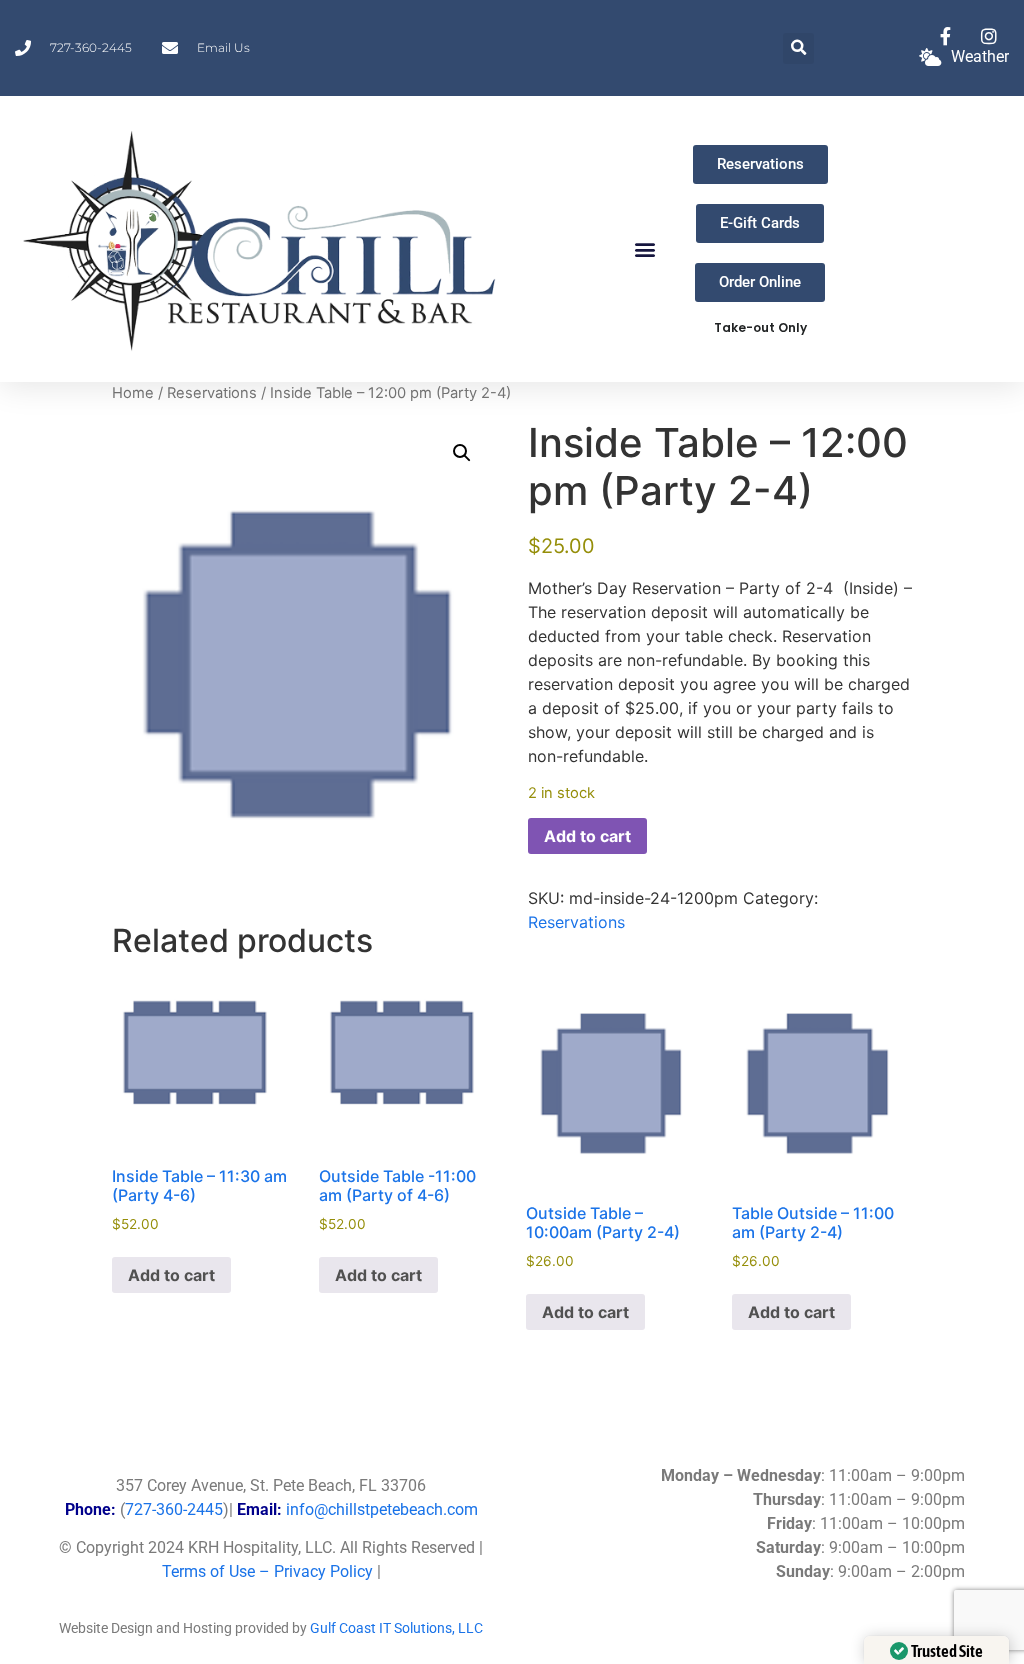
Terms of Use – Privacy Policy (267, 1571)
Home (133, 393)
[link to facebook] (950, 36)
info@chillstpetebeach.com (382, 1509)
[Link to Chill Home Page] (263, 239)
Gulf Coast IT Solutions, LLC (396, 1628)
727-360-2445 (174, 1509)
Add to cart (587, 836)
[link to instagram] (993, 36)
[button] (798, 48)
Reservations (212, 393)
